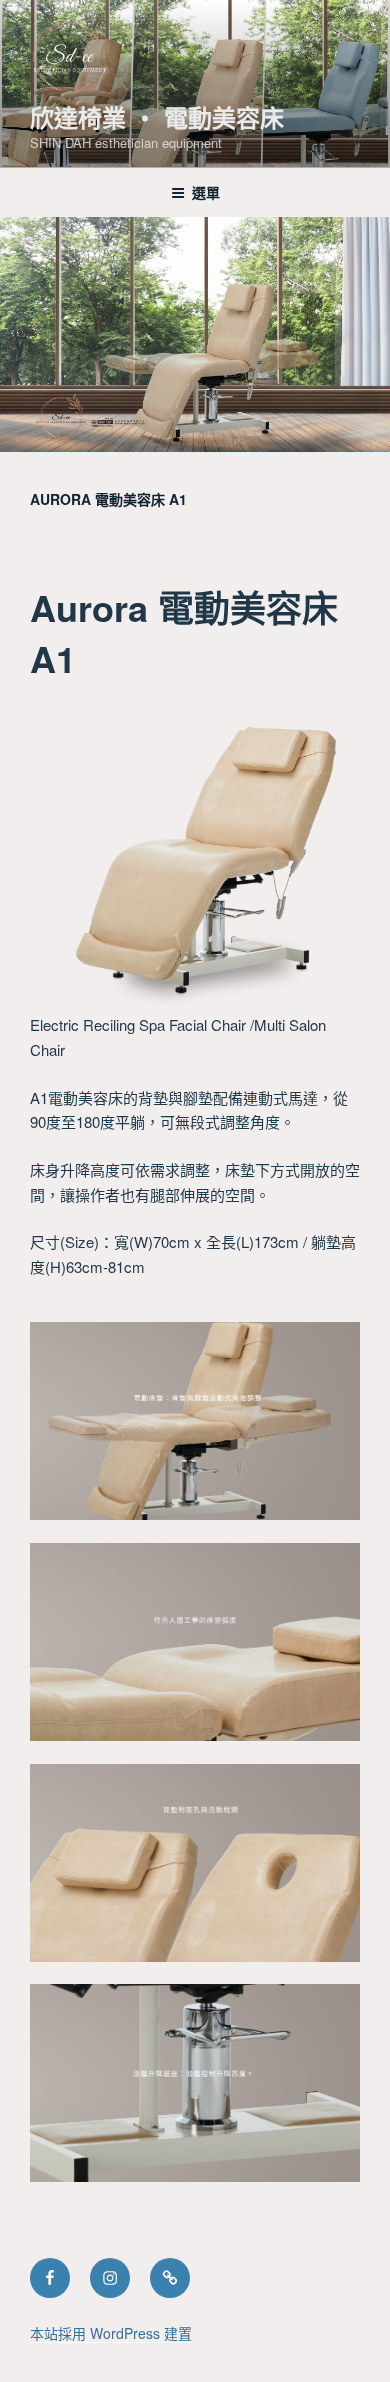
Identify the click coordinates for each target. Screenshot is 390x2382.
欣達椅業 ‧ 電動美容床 (157, 117)
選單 (206, 192)
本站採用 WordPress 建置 (111, 2333)
